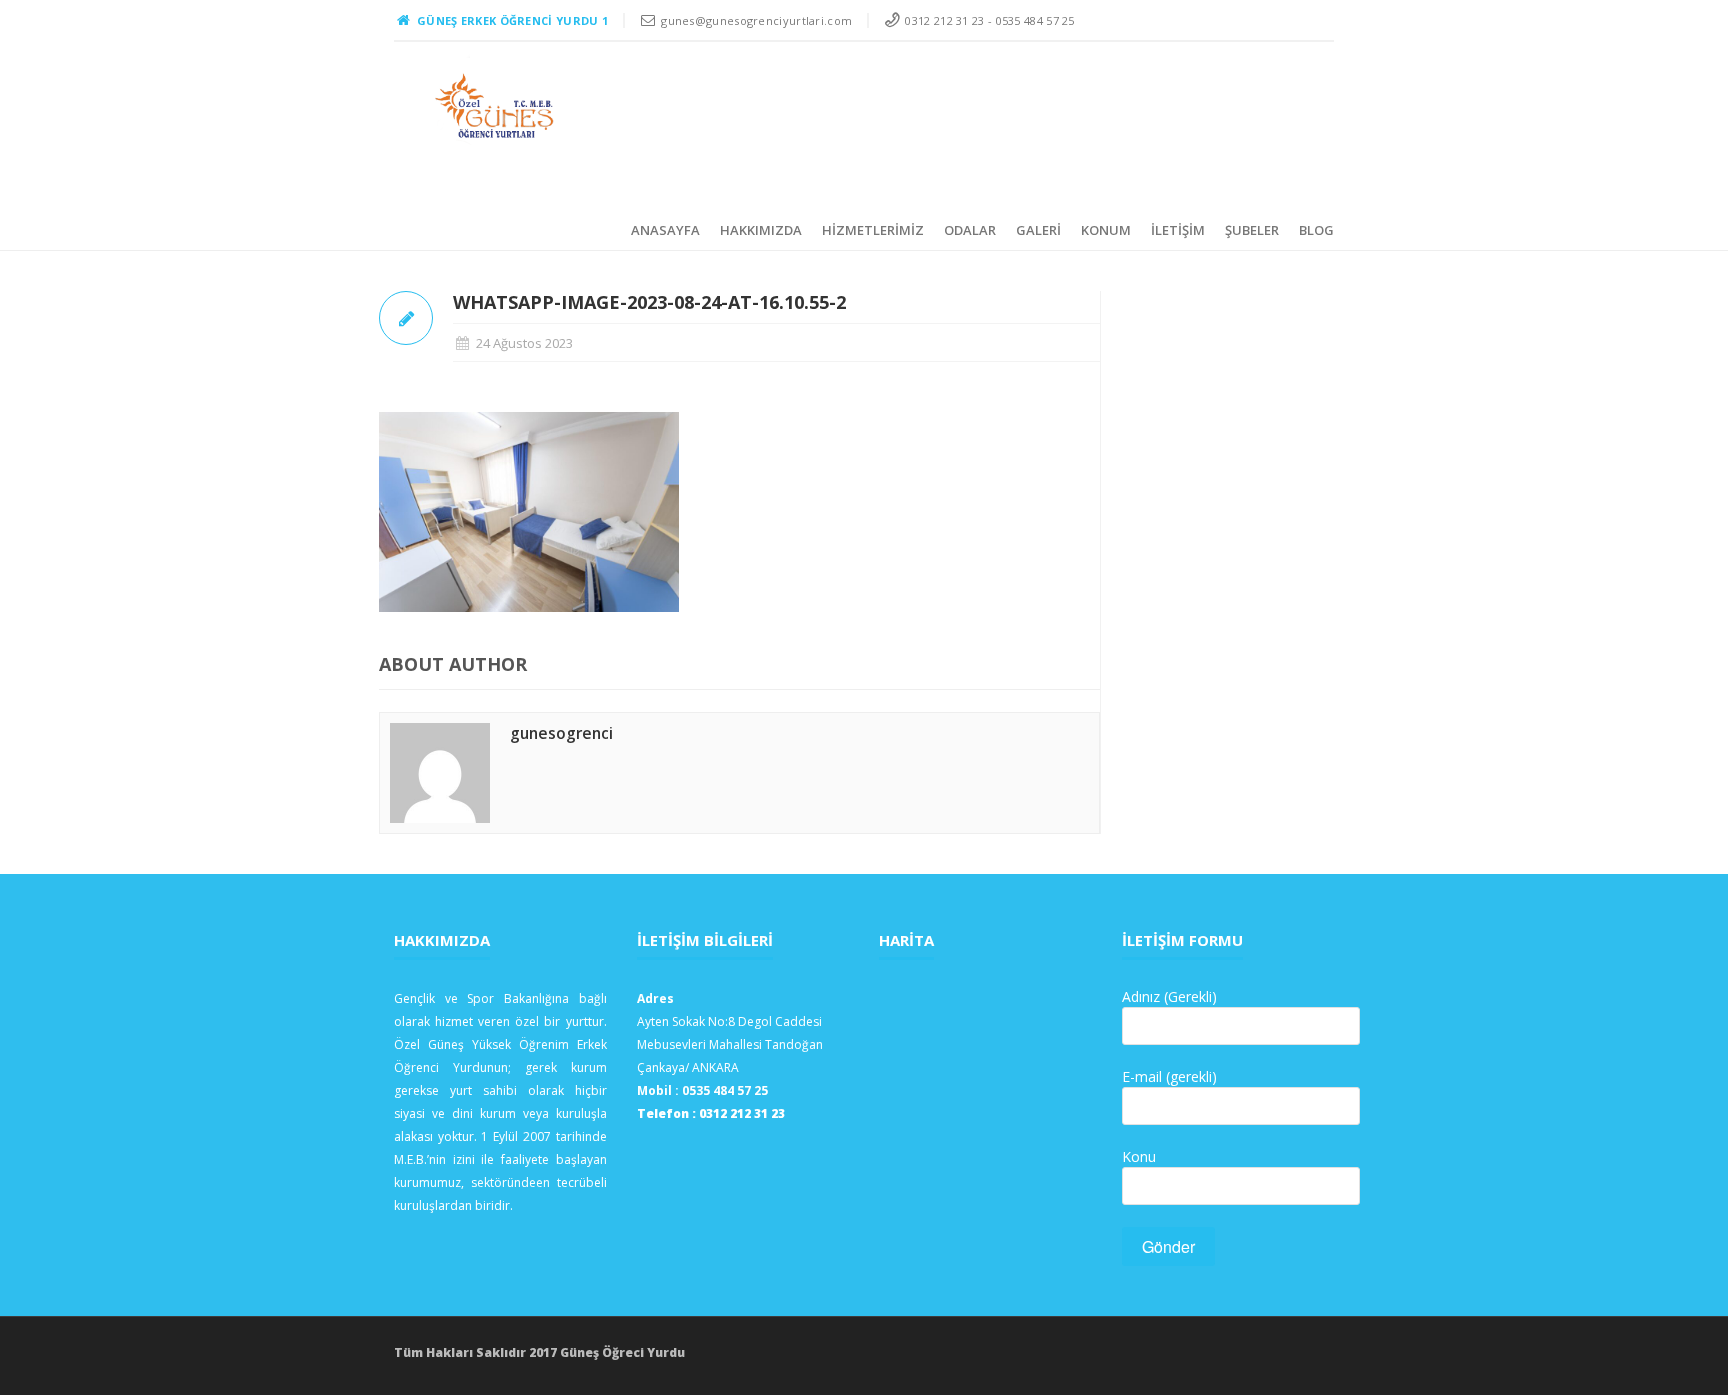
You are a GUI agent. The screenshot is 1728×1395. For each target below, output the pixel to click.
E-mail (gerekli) (1169, 1076)
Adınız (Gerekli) (1169, 996)
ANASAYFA (665, 230)
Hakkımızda (761, 230)
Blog (1316, 230)
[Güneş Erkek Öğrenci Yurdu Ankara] (495, 106)
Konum (1106, 230)
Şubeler (1252, 230)
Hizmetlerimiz (873, 230)
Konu (1139, 1156)
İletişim (1178, 230)
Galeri (1038, 230)
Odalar (970, 230)
